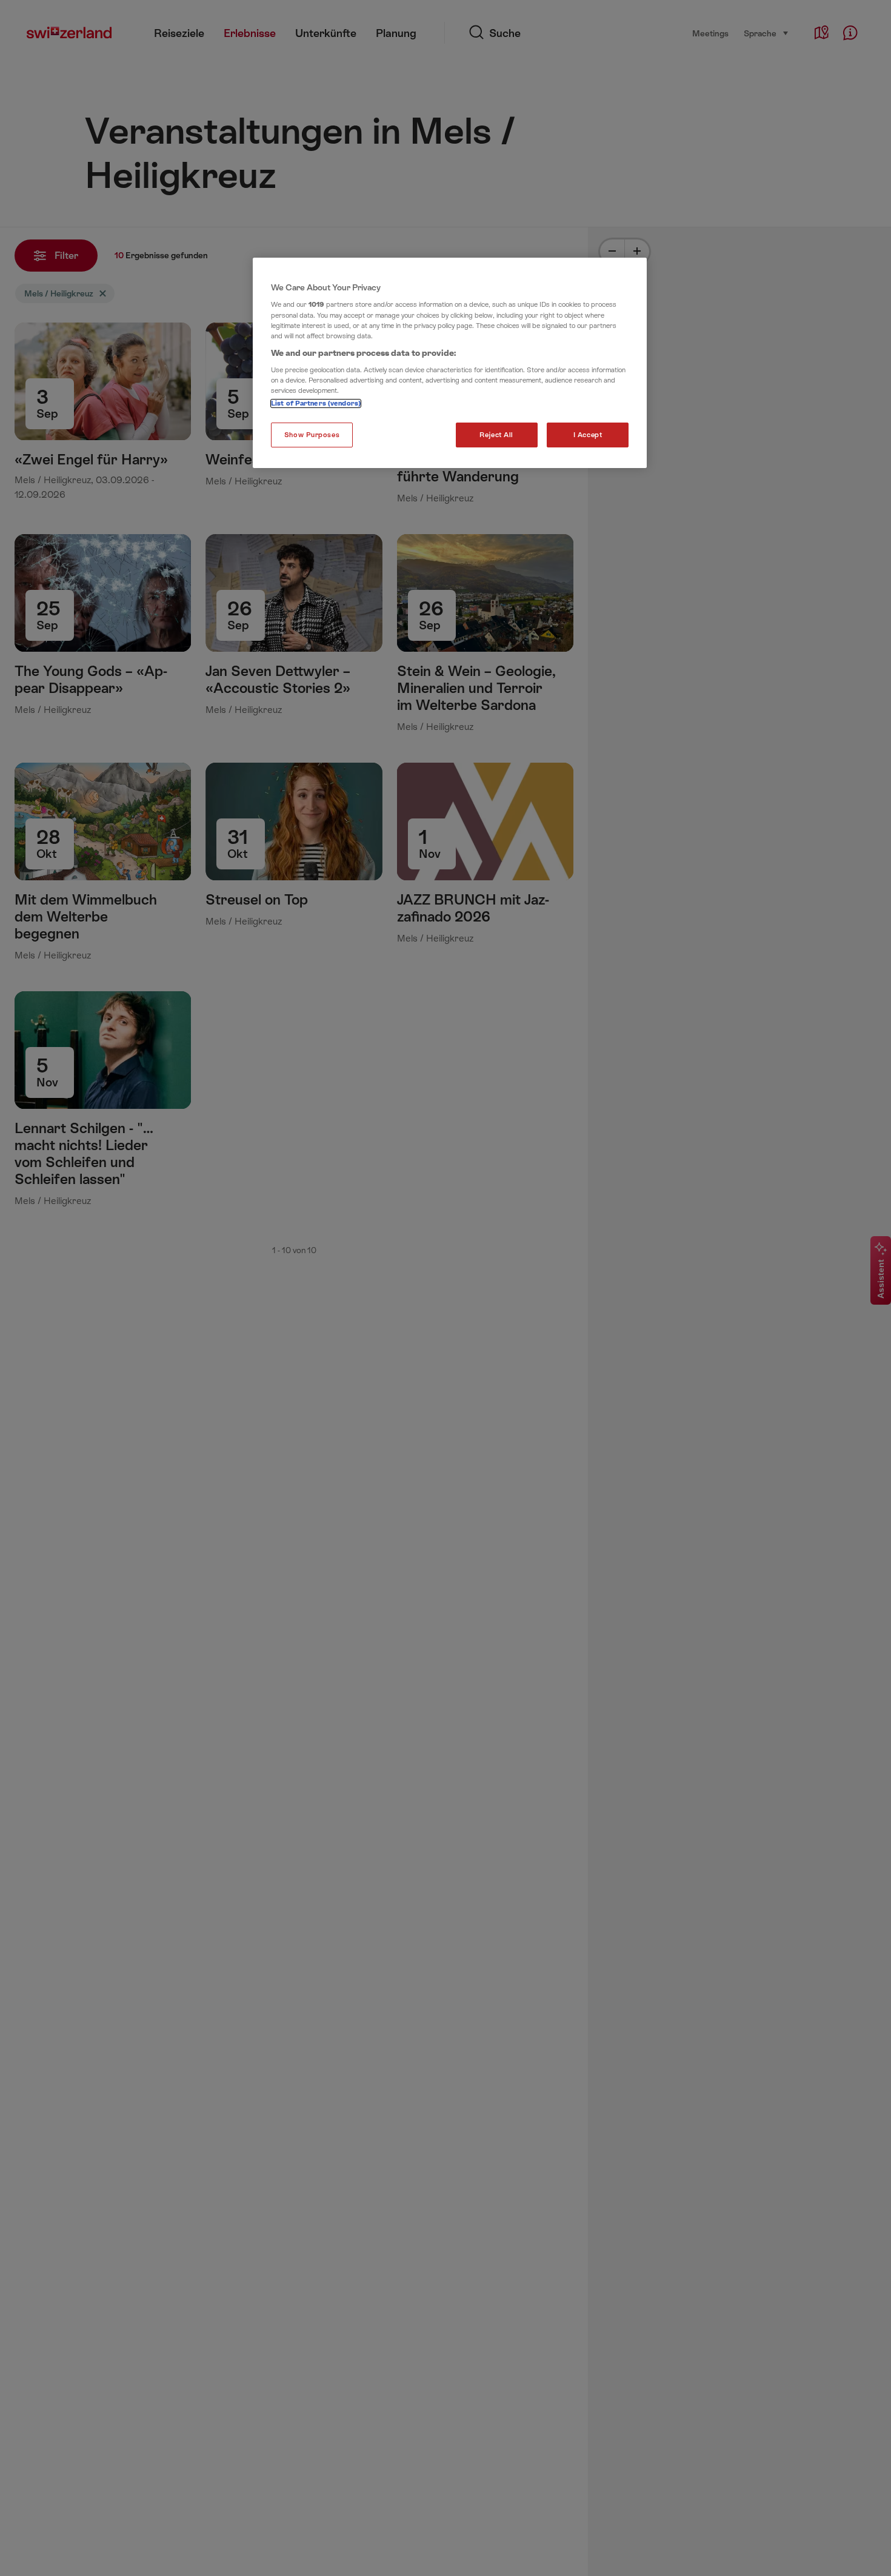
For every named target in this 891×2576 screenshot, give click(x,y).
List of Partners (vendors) (316, 403)
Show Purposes (312, 435)
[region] (450, 363)
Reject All (496, 435)
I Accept (588, 435)
